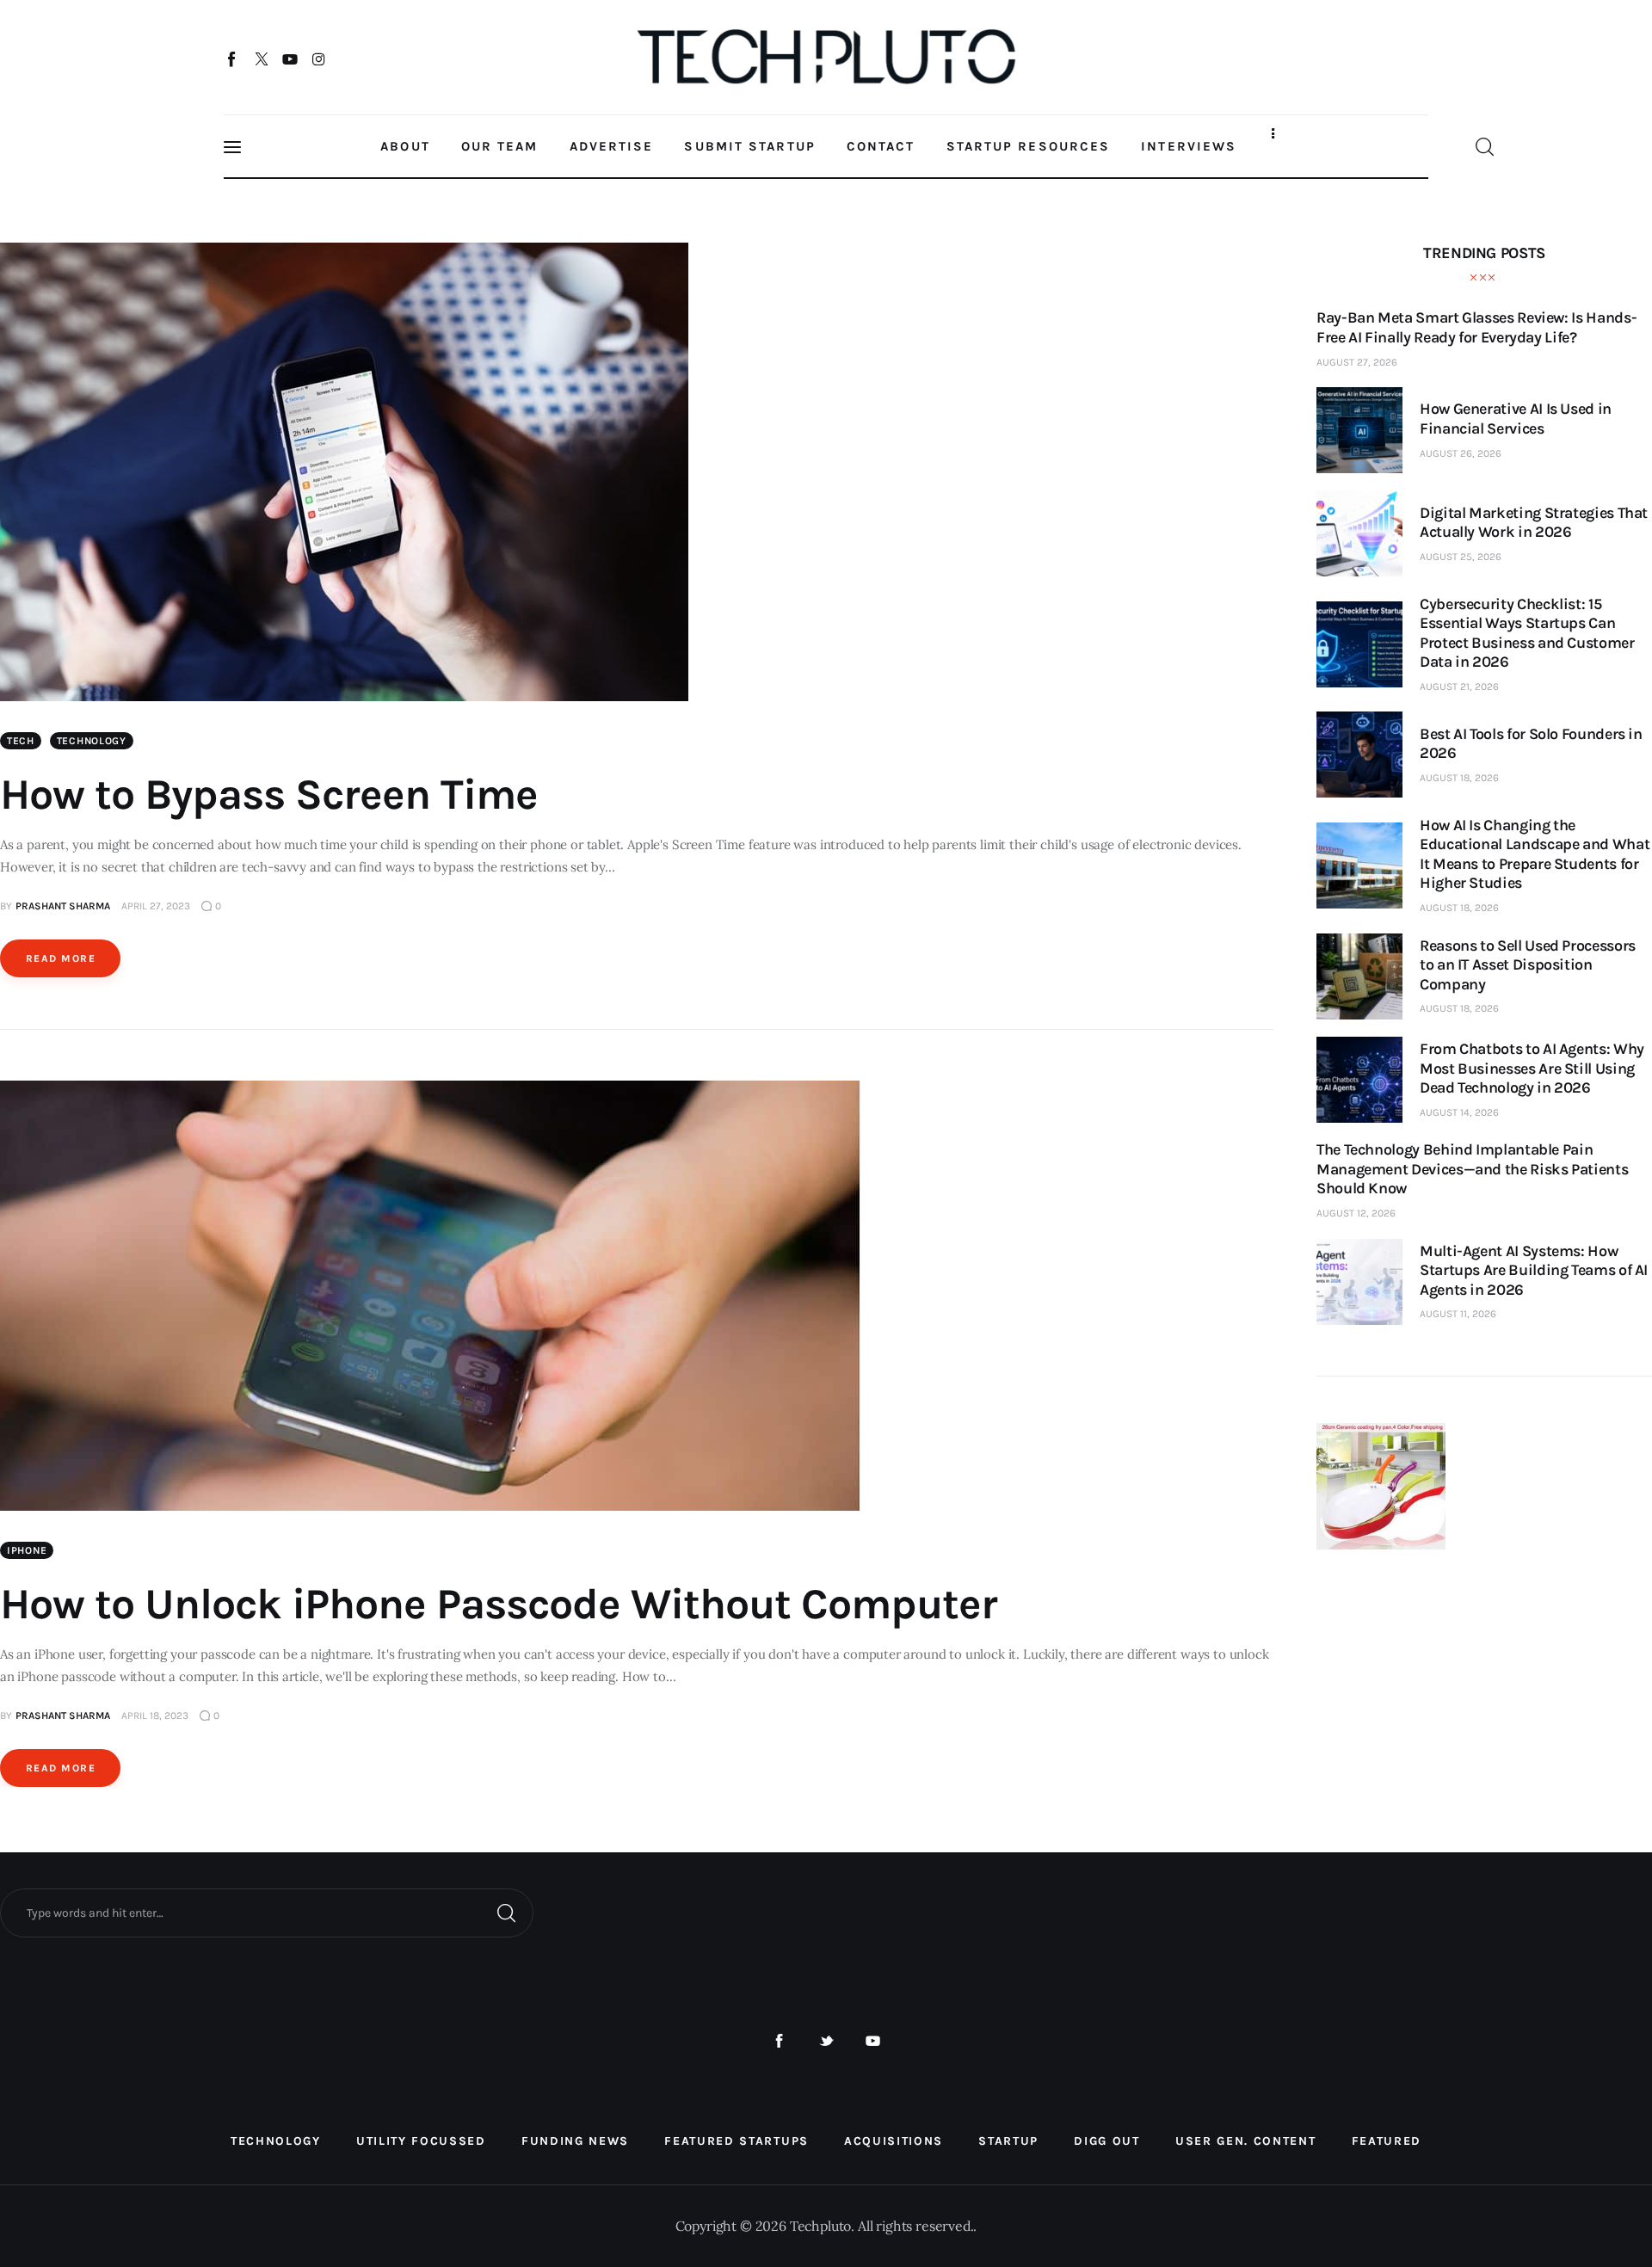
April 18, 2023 (155, 1716)
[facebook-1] (779, 2041)
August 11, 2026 (1458, 1314)
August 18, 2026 (1459, 778)
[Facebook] (233, 59)
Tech (21, 741)
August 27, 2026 (1357, 362)
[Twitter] (261, 59)
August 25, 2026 (1461, 557)
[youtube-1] (873, 2041)
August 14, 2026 (1459, 1112)
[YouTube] (290, 59)
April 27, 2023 (156, 906)
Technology (92, 741)
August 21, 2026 (1459, 687)
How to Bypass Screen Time (269, 795)
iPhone (27, 1550)
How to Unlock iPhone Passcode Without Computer (499, 1604)
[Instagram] (319, 59)
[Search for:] (267, 1912)
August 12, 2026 (1356, 1213)
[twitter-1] (826, 2041)
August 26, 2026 (1461, 453)
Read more (61, 958)
